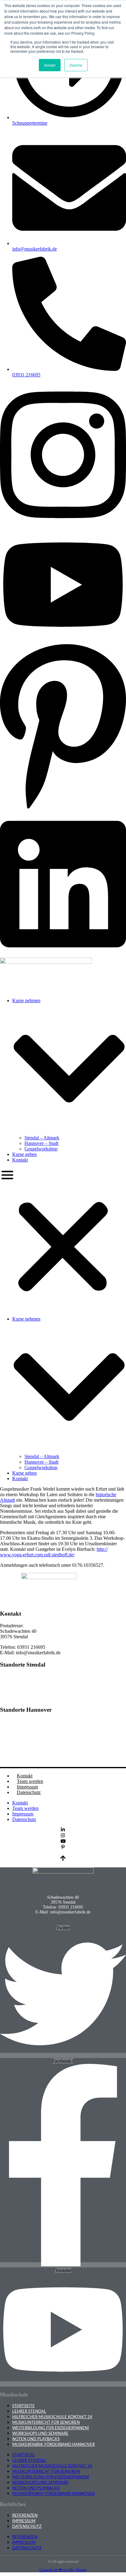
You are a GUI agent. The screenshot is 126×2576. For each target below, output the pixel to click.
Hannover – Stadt (41, 1143)
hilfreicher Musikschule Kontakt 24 (52, 2417)
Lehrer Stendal (29, 2411)
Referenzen (25, 2516)
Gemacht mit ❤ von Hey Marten (63, 2570)
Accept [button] (50, 65)
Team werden (30, 1781)
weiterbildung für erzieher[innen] (51, 2428)
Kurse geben (24, 1154)
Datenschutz (29, 1792)
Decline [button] (76, 65)
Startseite (24, 2406)
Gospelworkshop (41, 1149)
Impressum (27, 1787)
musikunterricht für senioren (46, 2422)
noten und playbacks (36, 2439)
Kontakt (20, 1160)
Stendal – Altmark (42, 1138)
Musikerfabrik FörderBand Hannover (54, 2445)
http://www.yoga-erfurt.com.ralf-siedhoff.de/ (54, 1552)
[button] (63, 1239)
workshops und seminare (40, 2434)
